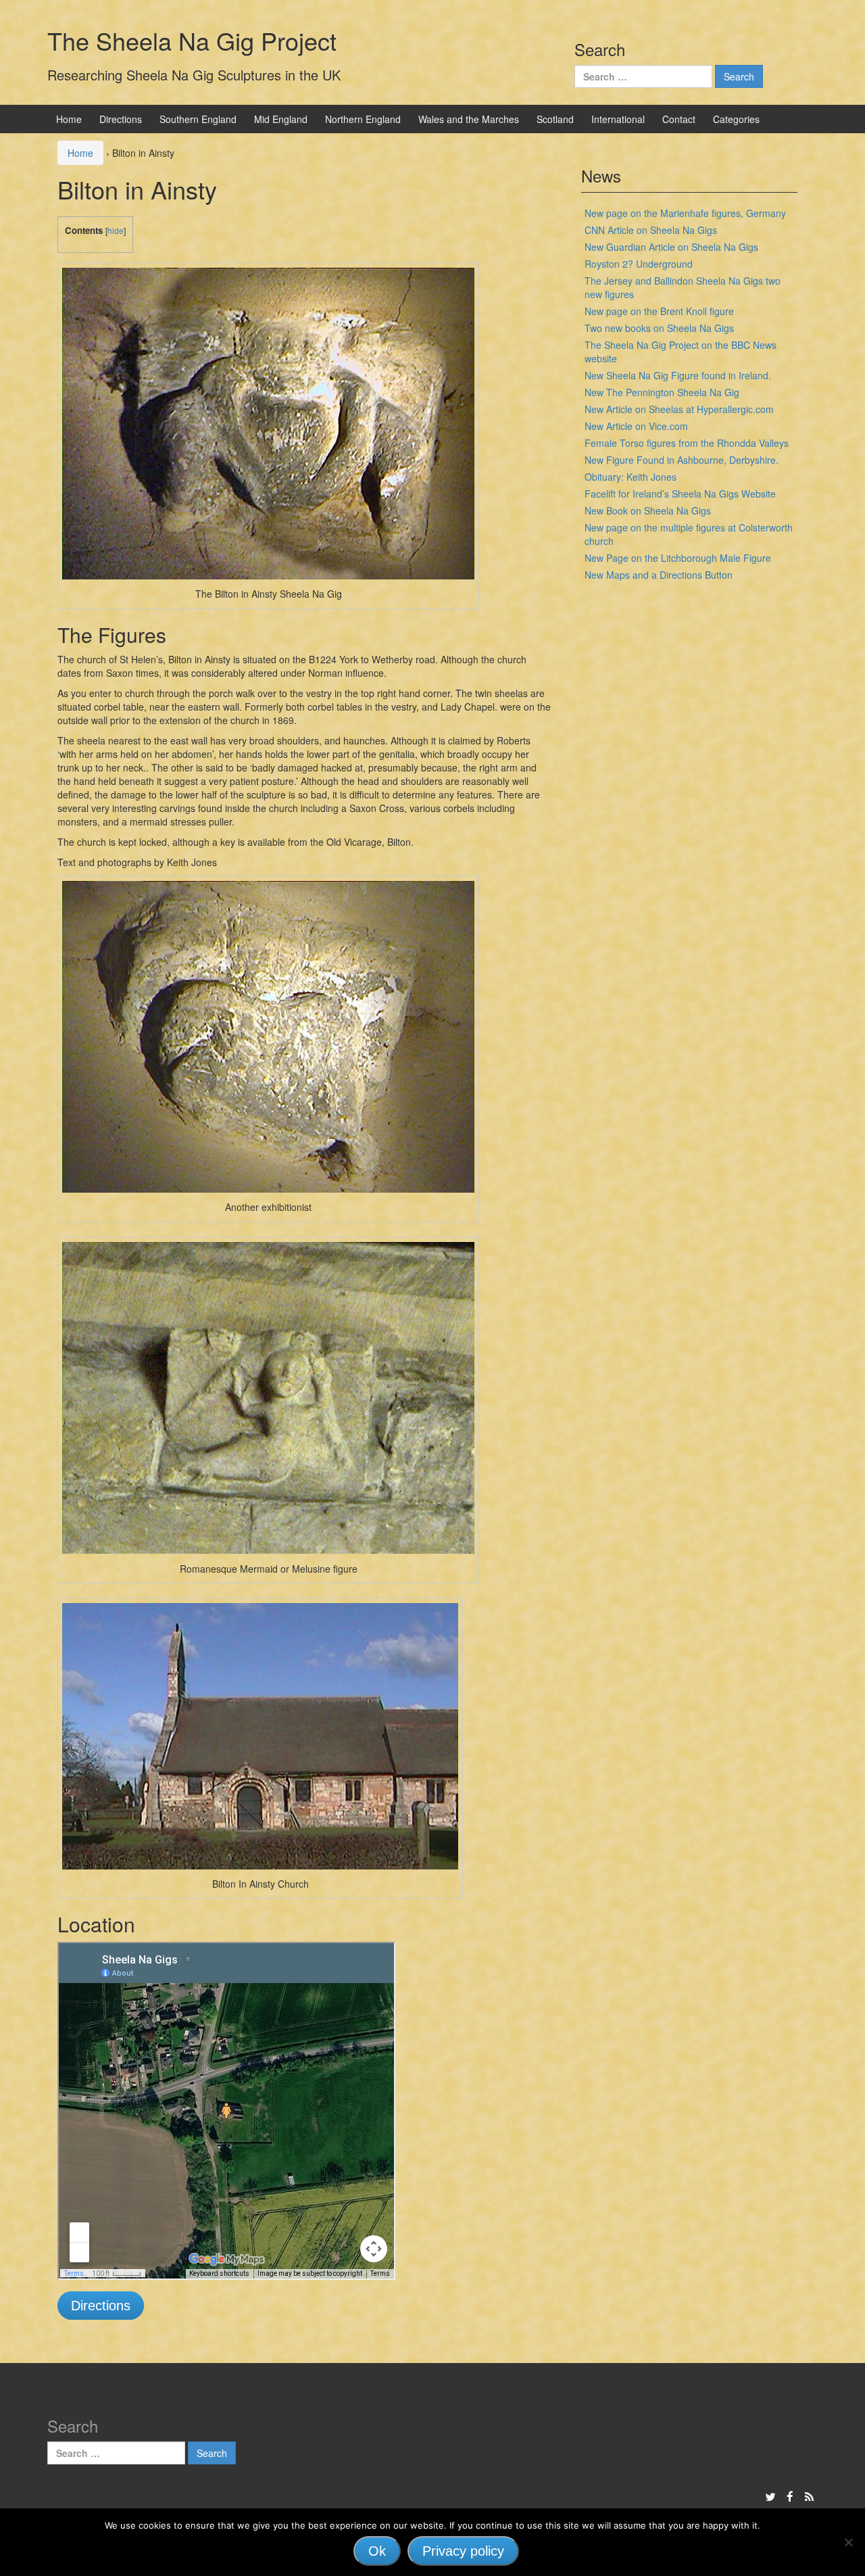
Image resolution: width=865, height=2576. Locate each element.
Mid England (281, 119)
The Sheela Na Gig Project (192, 40)
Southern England (198, 119)
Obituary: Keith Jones (631, 477)
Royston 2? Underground (639, 264)
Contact (679, 119)
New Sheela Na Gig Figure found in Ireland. (678, 375)
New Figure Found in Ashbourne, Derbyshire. (682, 460)
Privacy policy (463, 2551)
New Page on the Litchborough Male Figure (678, 558)
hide (116, 230)
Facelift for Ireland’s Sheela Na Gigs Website (680, 494)
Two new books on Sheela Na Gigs (659, 328)
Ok (377, 2551)
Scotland (555, 119)
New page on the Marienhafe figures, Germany (685, 213)
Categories (736, 119)
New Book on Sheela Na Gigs (648, 510)
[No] (848, 2542)
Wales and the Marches (469, 119)
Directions (121, 119)
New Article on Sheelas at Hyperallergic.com (679, 409)
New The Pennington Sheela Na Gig (662, 392)
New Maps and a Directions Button (659, 575)
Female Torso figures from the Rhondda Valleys (687, 443)
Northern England (363, 119)
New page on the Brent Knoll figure (659, 311)
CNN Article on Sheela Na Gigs (651, 230)
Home (69, 119)
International (618, 119)
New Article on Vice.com (636, 426)
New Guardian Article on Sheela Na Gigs (671, 247)
